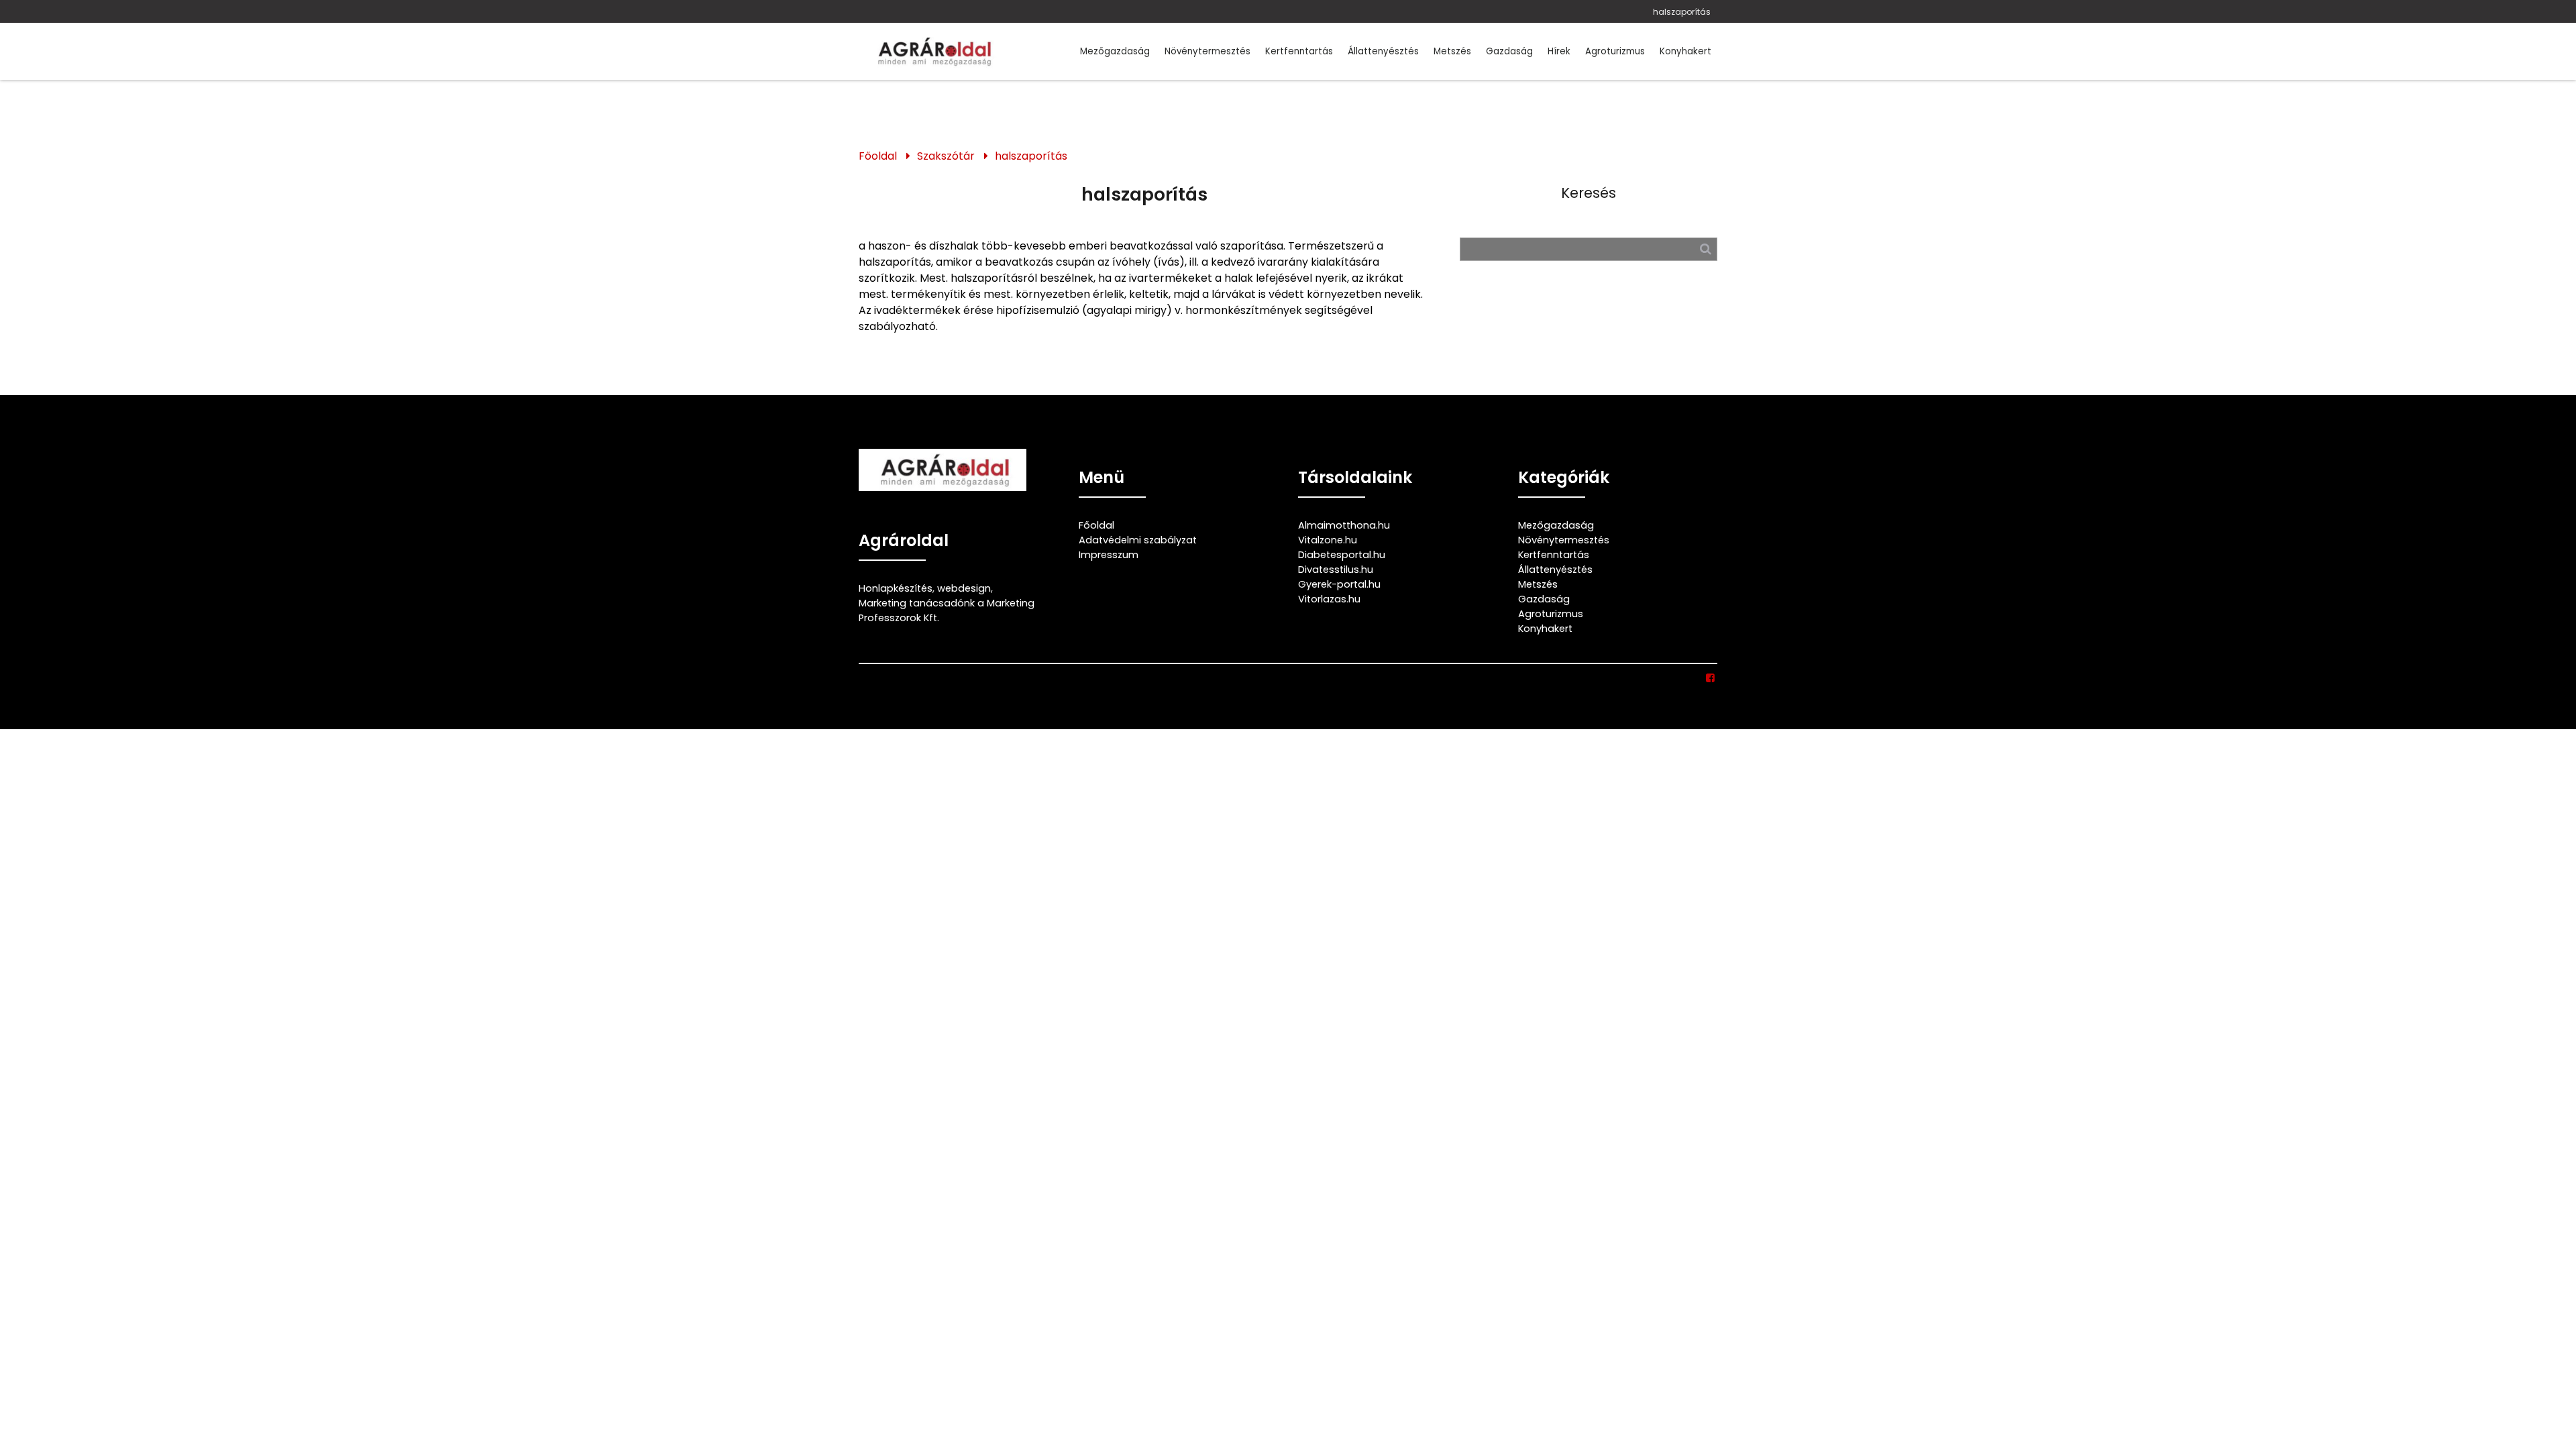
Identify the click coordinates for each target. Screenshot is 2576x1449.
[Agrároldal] (932, 51)
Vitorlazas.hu (1329, 599)
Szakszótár (946, 156)
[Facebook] (1711, 678)
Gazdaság (1509, 51)
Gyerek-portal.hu (1339, 584)
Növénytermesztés (1207, 51)
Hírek (1559, 51)
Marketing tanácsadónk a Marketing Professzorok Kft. (947, 610)
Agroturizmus (1615, 51)
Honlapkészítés (896, 588)
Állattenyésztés (1383, 51)
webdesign (964, 588)
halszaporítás (1682, 12)
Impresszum (1109, 555)
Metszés (1452, 51)
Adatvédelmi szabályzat (1138, 540)
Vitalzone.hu (1328, 540)
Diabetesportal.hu (1342, 555)
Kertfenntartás (1299, 51)
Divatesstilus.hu (1336, 570)
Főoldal (878, 156)
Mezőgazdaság (1115, 51)
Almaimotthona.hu (1344, 525)
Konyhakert (1685, 51)
